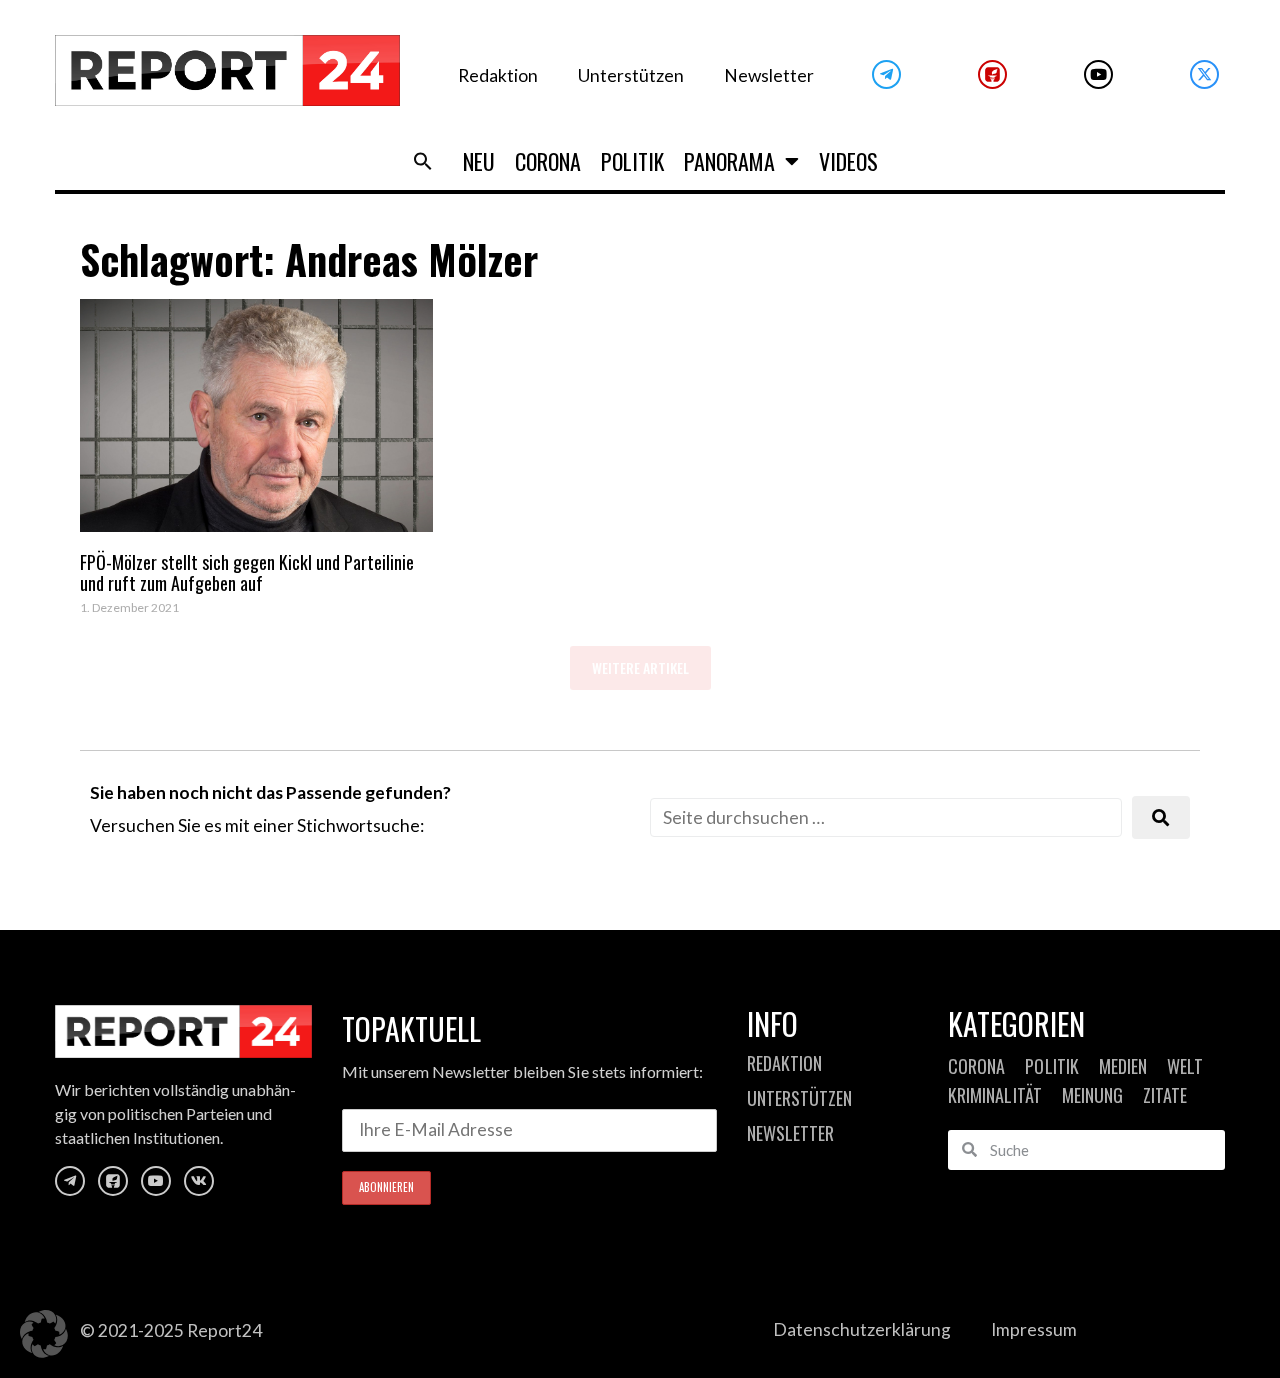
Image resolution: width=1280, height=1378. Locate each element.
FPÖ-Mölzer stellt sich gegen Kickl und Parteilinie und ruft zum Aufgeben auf (247, 573)
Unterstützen (631, 75)
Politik (632, 161)
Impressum (1034, 1329)
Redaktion (498, 75)
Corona (548, 161)
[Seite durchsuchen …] (886, 817)
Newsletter (769, 75)
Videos (848, 161)
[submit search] (1161, 817)
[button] (423, 161)
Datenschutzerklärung (862, 1329)
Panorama (729, 161)
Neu (479, 161)
